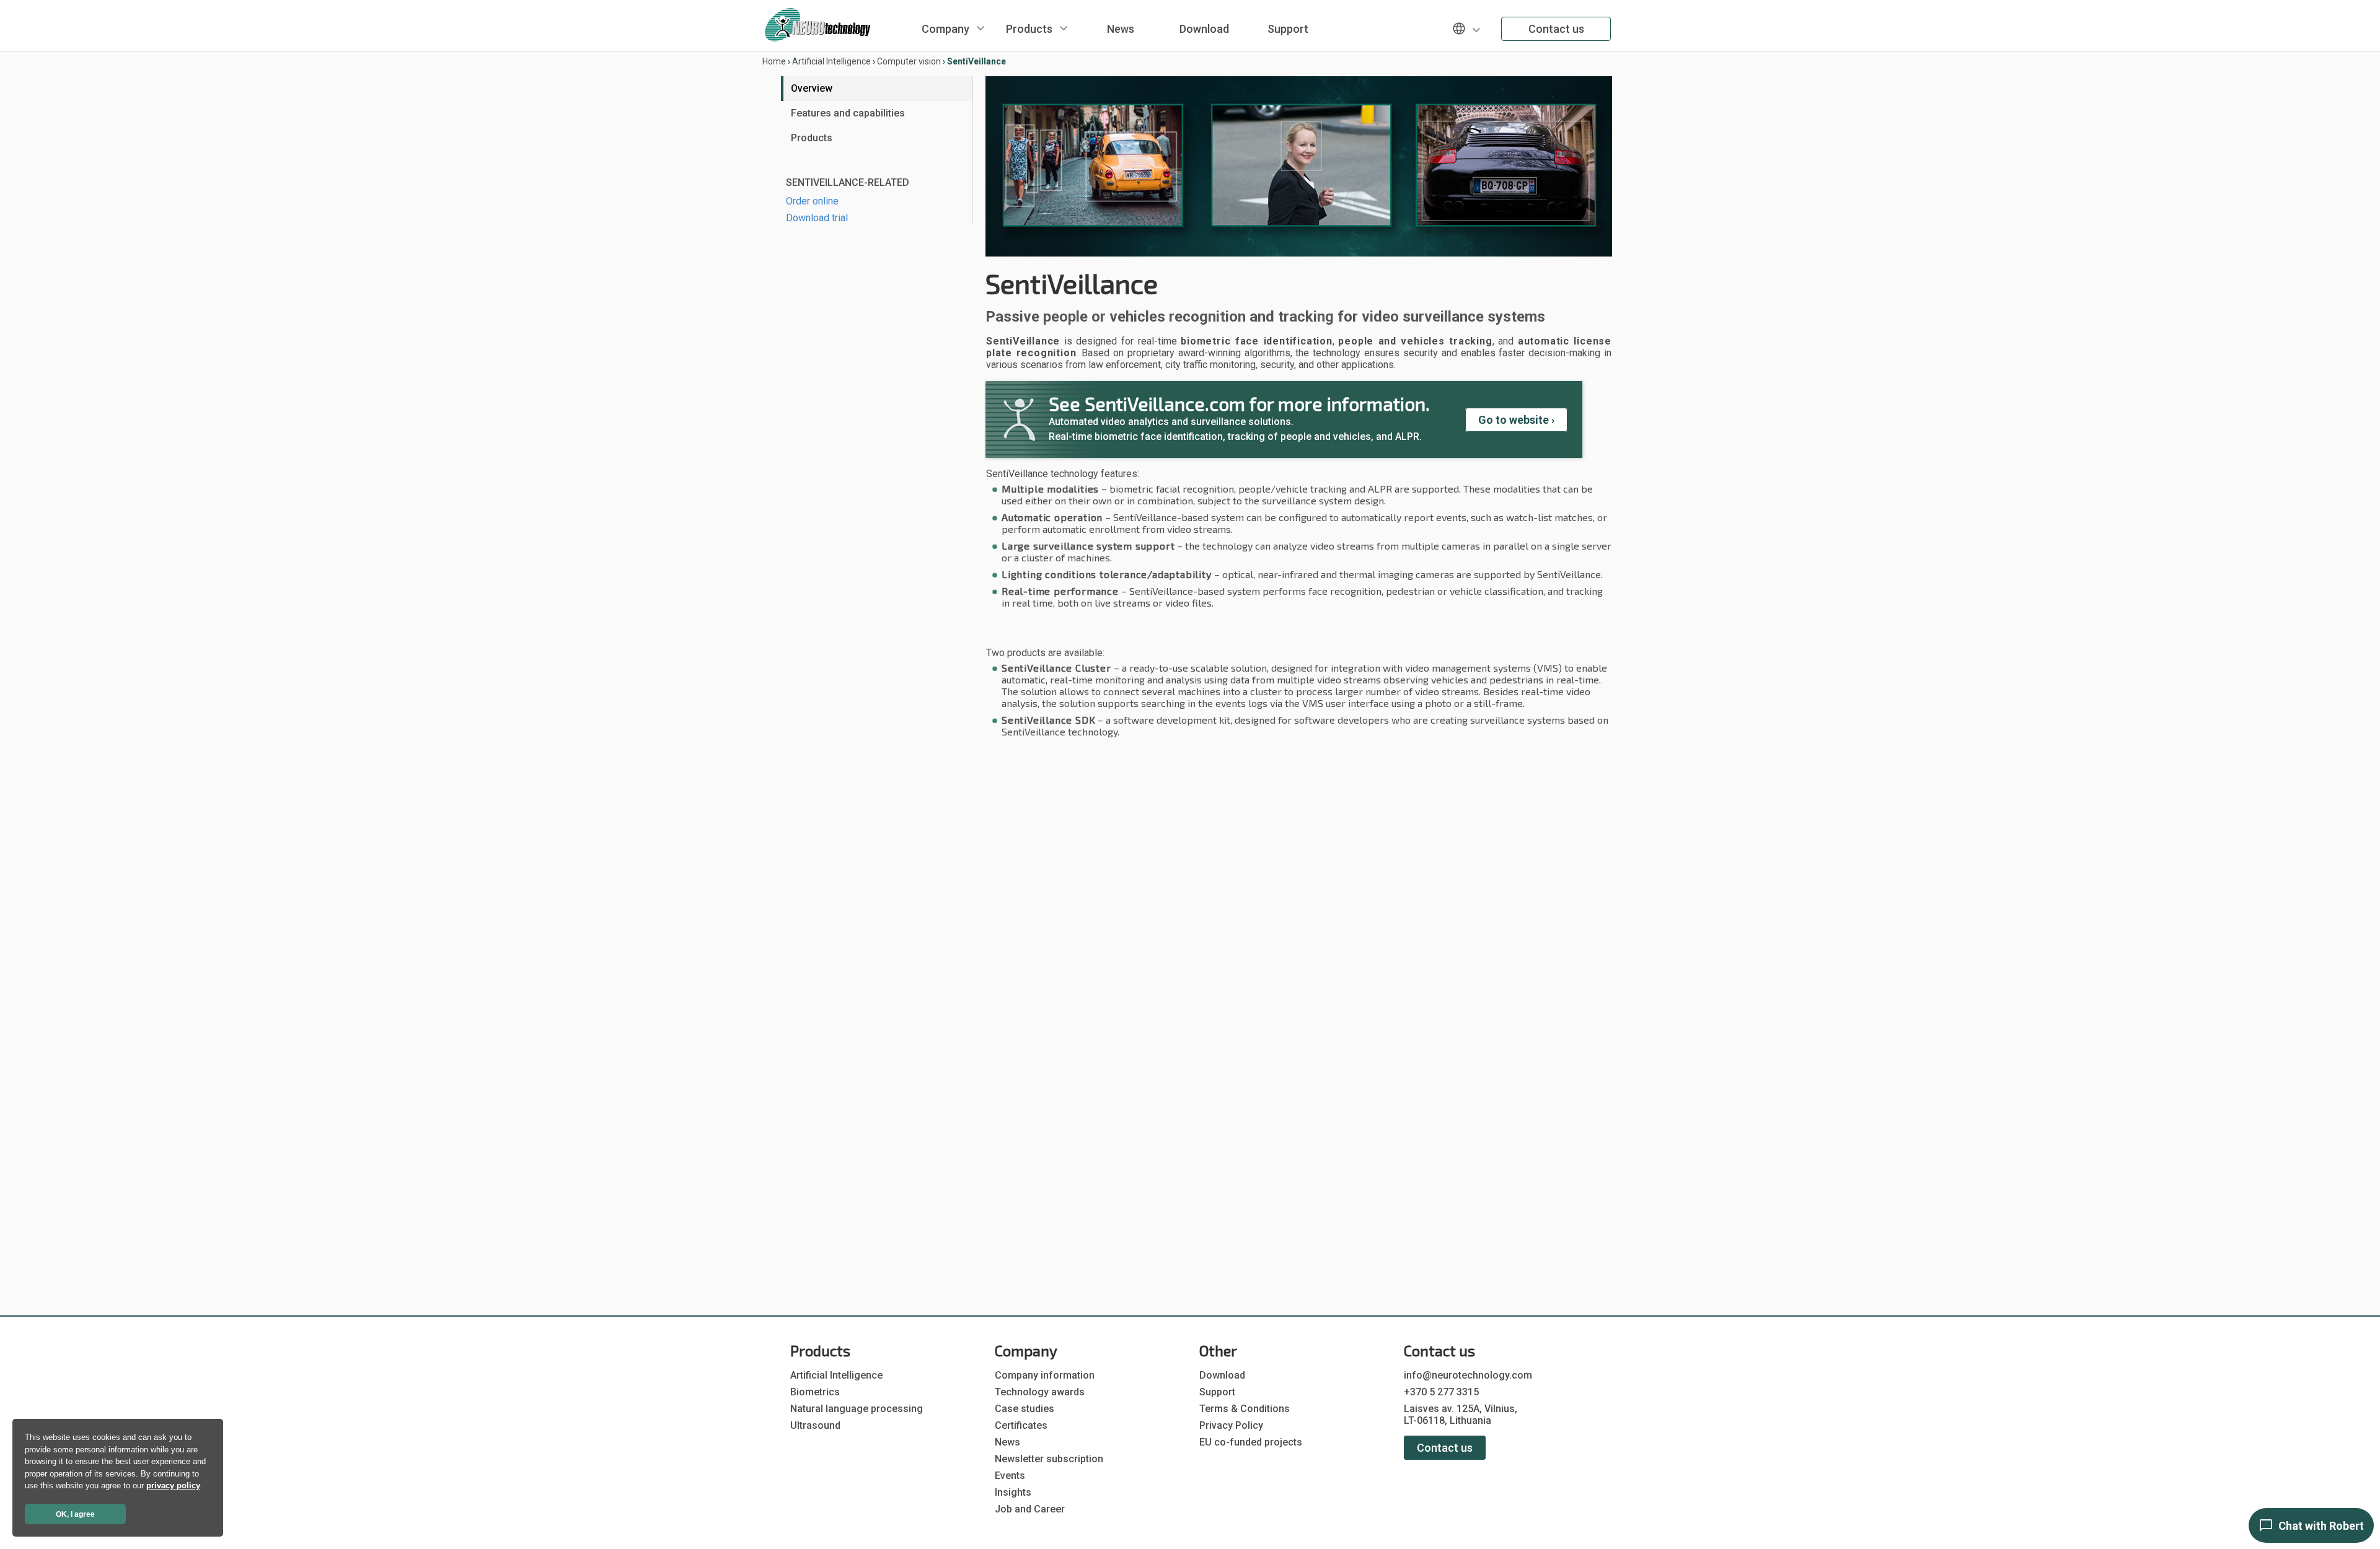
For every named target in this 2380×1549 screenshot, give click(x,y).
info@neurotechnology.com (1468, 1375)
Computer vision (909, 61)
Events (1010, 1476)
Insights (1013, 1492)
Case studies (1025, 1409)
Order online (812, 201)
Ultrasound (815, 1425)
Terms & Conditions (1245, 1409)
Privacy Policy (1231, 1425)
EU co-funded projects (1251, 1442)
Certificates (1021, 1425)
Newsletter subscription (1049, 1459)
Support (1288, 29)
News (1121, 29)
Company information (1045, 1375)
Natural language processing (857, 1409)
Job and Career (1030, 1509)
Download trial (817, 218)
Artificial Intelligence (831, 61)
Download (1204, 29)
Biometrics (815, 1392)
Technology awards (1040, 1392)
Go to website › (1516, 420)
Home (774, 61)
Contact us (1556, 29)
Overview (812, 88)
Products (1029, 29)
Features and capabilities (848, 113)
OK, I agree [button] (75, 1514)
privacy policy (173, 1485)
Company (945, 29)
